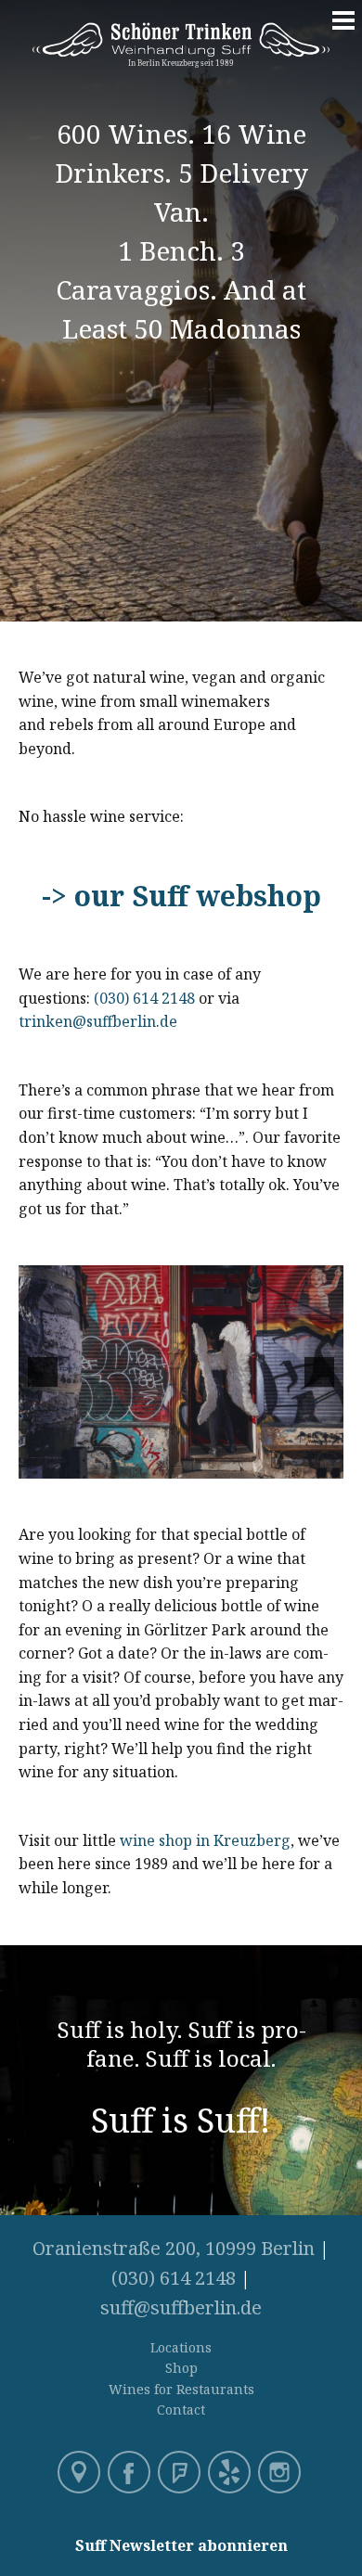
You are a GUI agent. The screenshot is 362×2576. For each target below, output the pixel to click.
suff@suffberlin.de (181, 2307)
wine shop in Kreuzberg (205, 1840)
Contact (181, 2409)
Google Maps (81, 2474)
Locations (181, 2347)
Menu (343, 30)
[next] (319, 1372)
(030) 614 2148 (144, 998)
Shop (181, 2368)
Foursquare (181, 2474)
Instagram (281, 2474)
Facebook (131, 2474)
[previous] (43, 1372)
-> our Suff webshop (181, 896)
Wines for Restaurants (181, 2389)
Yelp (231, 2474)
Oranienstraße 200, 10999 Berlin (174, 2248)
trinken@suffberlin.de (100, 1021)
